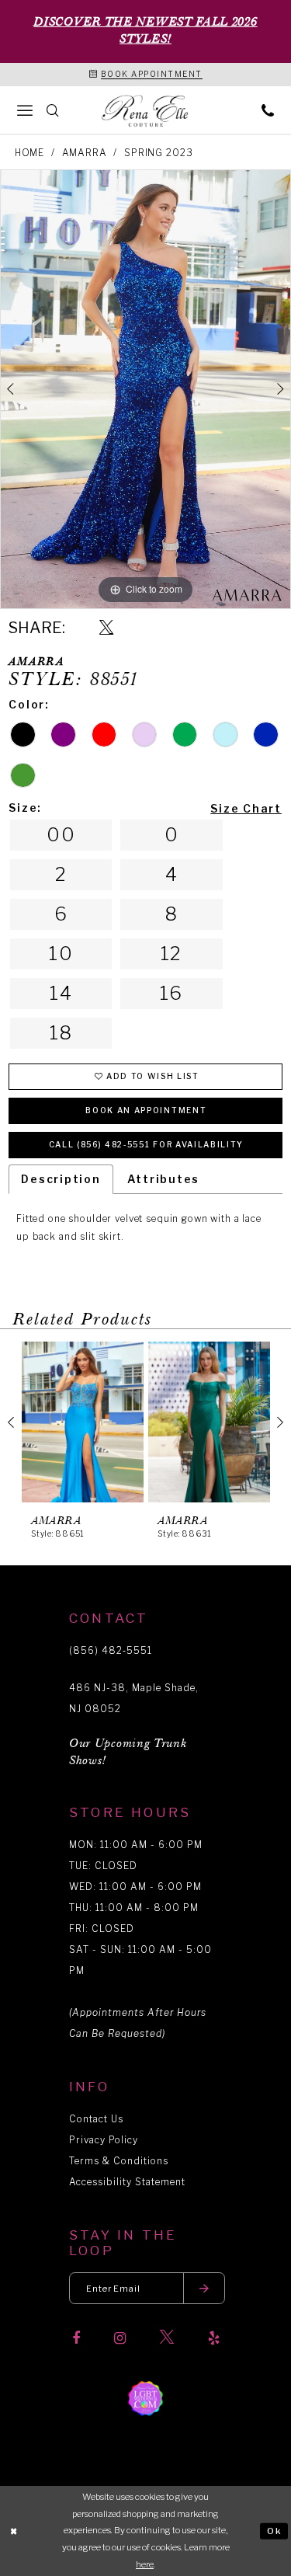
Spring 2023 (158, 153)
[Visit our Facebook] (76, 2338)
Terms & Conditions (119, 2161)
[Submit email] (204, 2288)
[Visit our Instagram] (120, 2338)
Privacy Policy (104, 2140)
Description (61, 1179)
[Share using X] (106, 628)
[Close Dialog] (14, 2531)
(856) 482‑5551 (111, 1650)
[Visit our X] (167, 2338)
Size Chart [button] (246, 808)
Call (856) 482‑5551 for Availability (146, 1144)
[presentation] (83, 1422)
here (145, 2564)
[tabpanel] (145, 389)
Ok (275, 2530)
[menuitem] (25, 110)
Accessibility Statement (127, 2182)
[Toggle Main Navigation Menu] (25, 110)
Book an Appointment (146, 1110)
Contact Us (96, 2119)
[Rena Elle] (146, 111)
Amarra (85, 153)
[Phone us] (268, 110)
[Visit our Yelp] (214, 2338)
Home (29, 153)
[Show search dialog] (53, 110)
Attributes (164, 1179)
